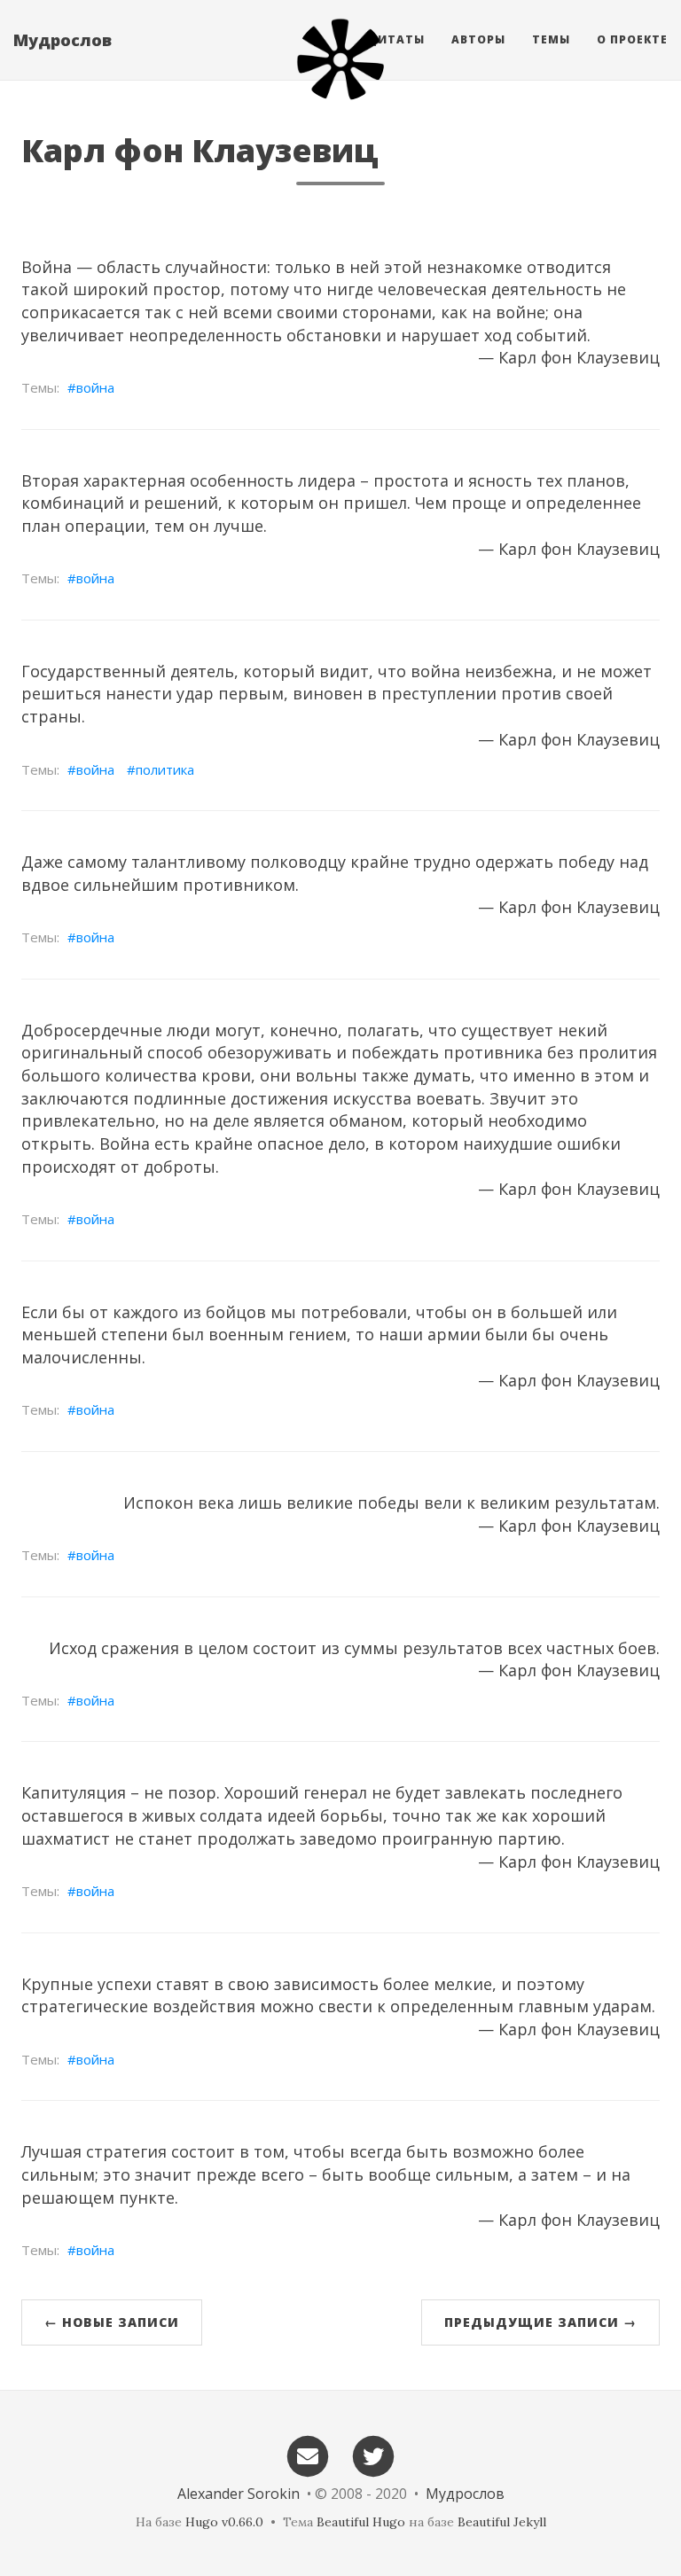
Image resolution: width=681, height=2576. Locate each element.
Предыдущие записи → (540, 2322)
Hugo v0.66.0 (224, 2522)
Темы (551, 39)
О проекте (632, 39)
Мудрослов (63, 40)
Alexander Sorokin (239, 2494)
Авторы (478, 39)
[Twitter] (374, 2455)
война (95, 387)
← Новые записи (112, 2322)
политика (165, 769)
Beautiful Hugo (361, 2522)
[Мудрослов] (340, 59)
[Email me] (308, 2455)
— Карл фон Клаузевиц (569, 357)
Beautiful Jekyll (502, 2522)
